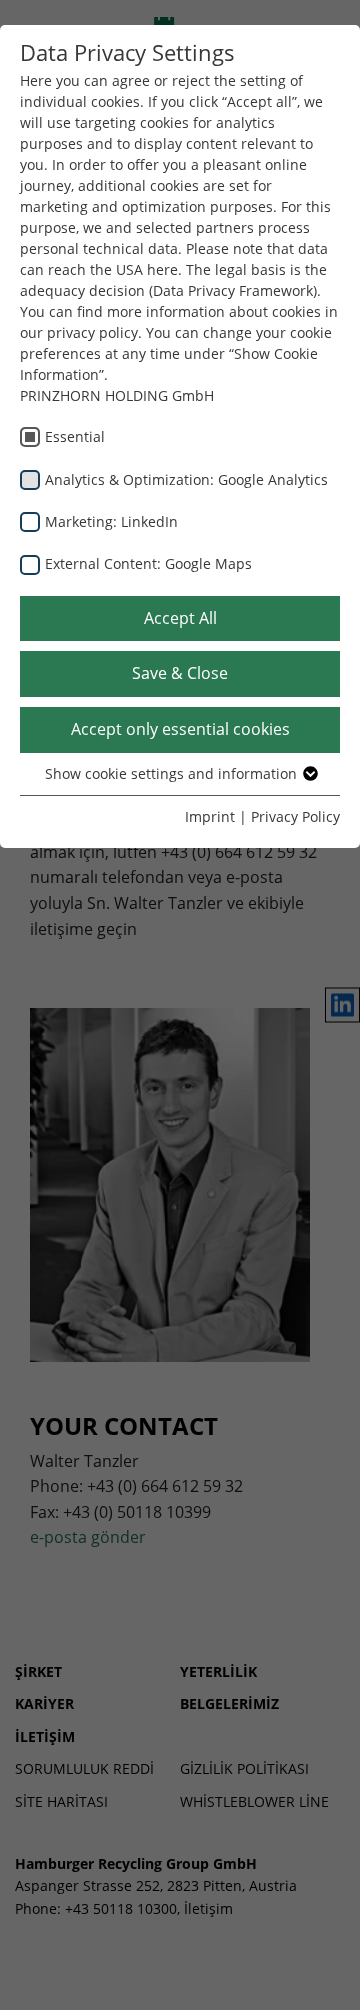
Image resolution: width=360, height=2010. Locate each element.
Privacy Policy (295, 816)
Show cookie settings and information (173, 773)
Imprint (210, 816)
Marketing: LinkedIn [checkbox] (111, 521)
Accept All (180, 618)
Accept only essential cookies (180, 729)
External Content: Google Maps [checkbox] (148, 563)
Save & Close (180, 673)
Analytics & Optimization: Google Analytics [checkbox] (186, 479)
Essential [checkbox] (75, 436)
